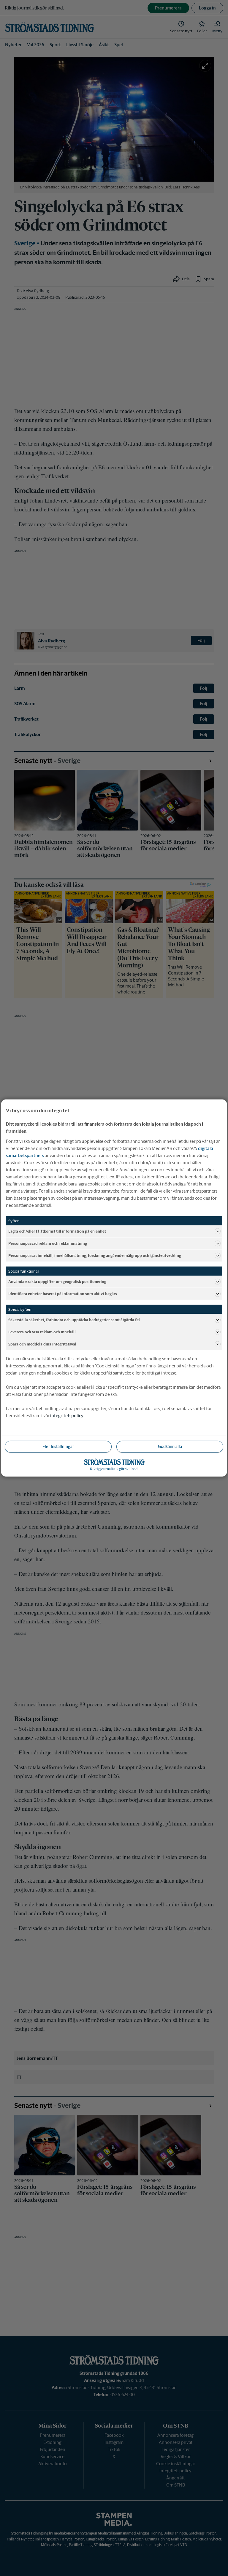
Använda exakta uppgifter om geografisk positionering (57, 1281)
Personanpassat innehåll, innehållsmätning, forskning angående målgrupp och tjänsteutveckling (95, 1255)
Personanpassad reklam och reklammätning (48, 1243)
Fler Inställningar (58, 1447)
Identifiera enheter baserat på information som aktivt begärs (63, 1293)
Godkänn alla (170, 1447)
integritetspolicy (67, 1416)
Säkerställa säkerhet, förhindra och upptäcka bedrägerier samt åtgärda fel (74, 1320)
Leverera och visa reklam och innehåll (42, 1332)
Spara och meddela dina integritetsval (42, 1344)
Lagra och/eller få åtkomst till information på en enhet (57, 1231)
